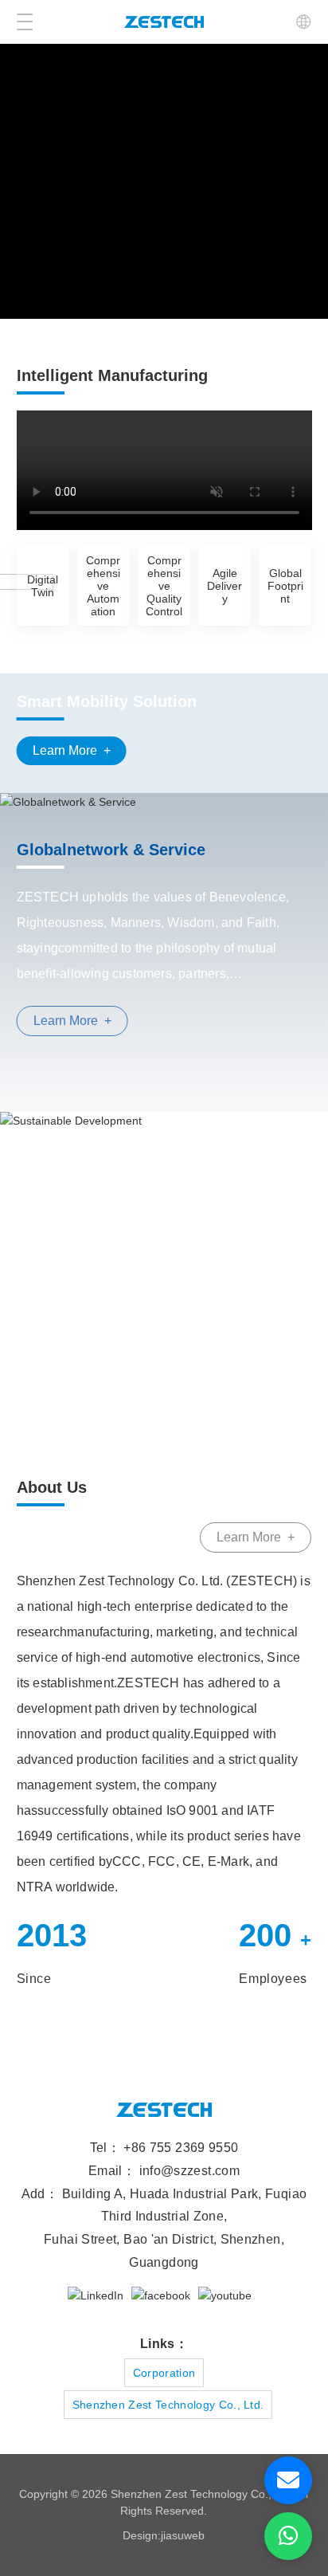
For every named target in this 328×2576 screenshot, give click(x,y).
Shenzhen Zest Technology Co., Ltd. (168, 2405)
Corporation (164, 2373)
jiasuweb (183, 2535)
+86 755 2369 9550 (181, 2148)
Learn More (72, 750)
